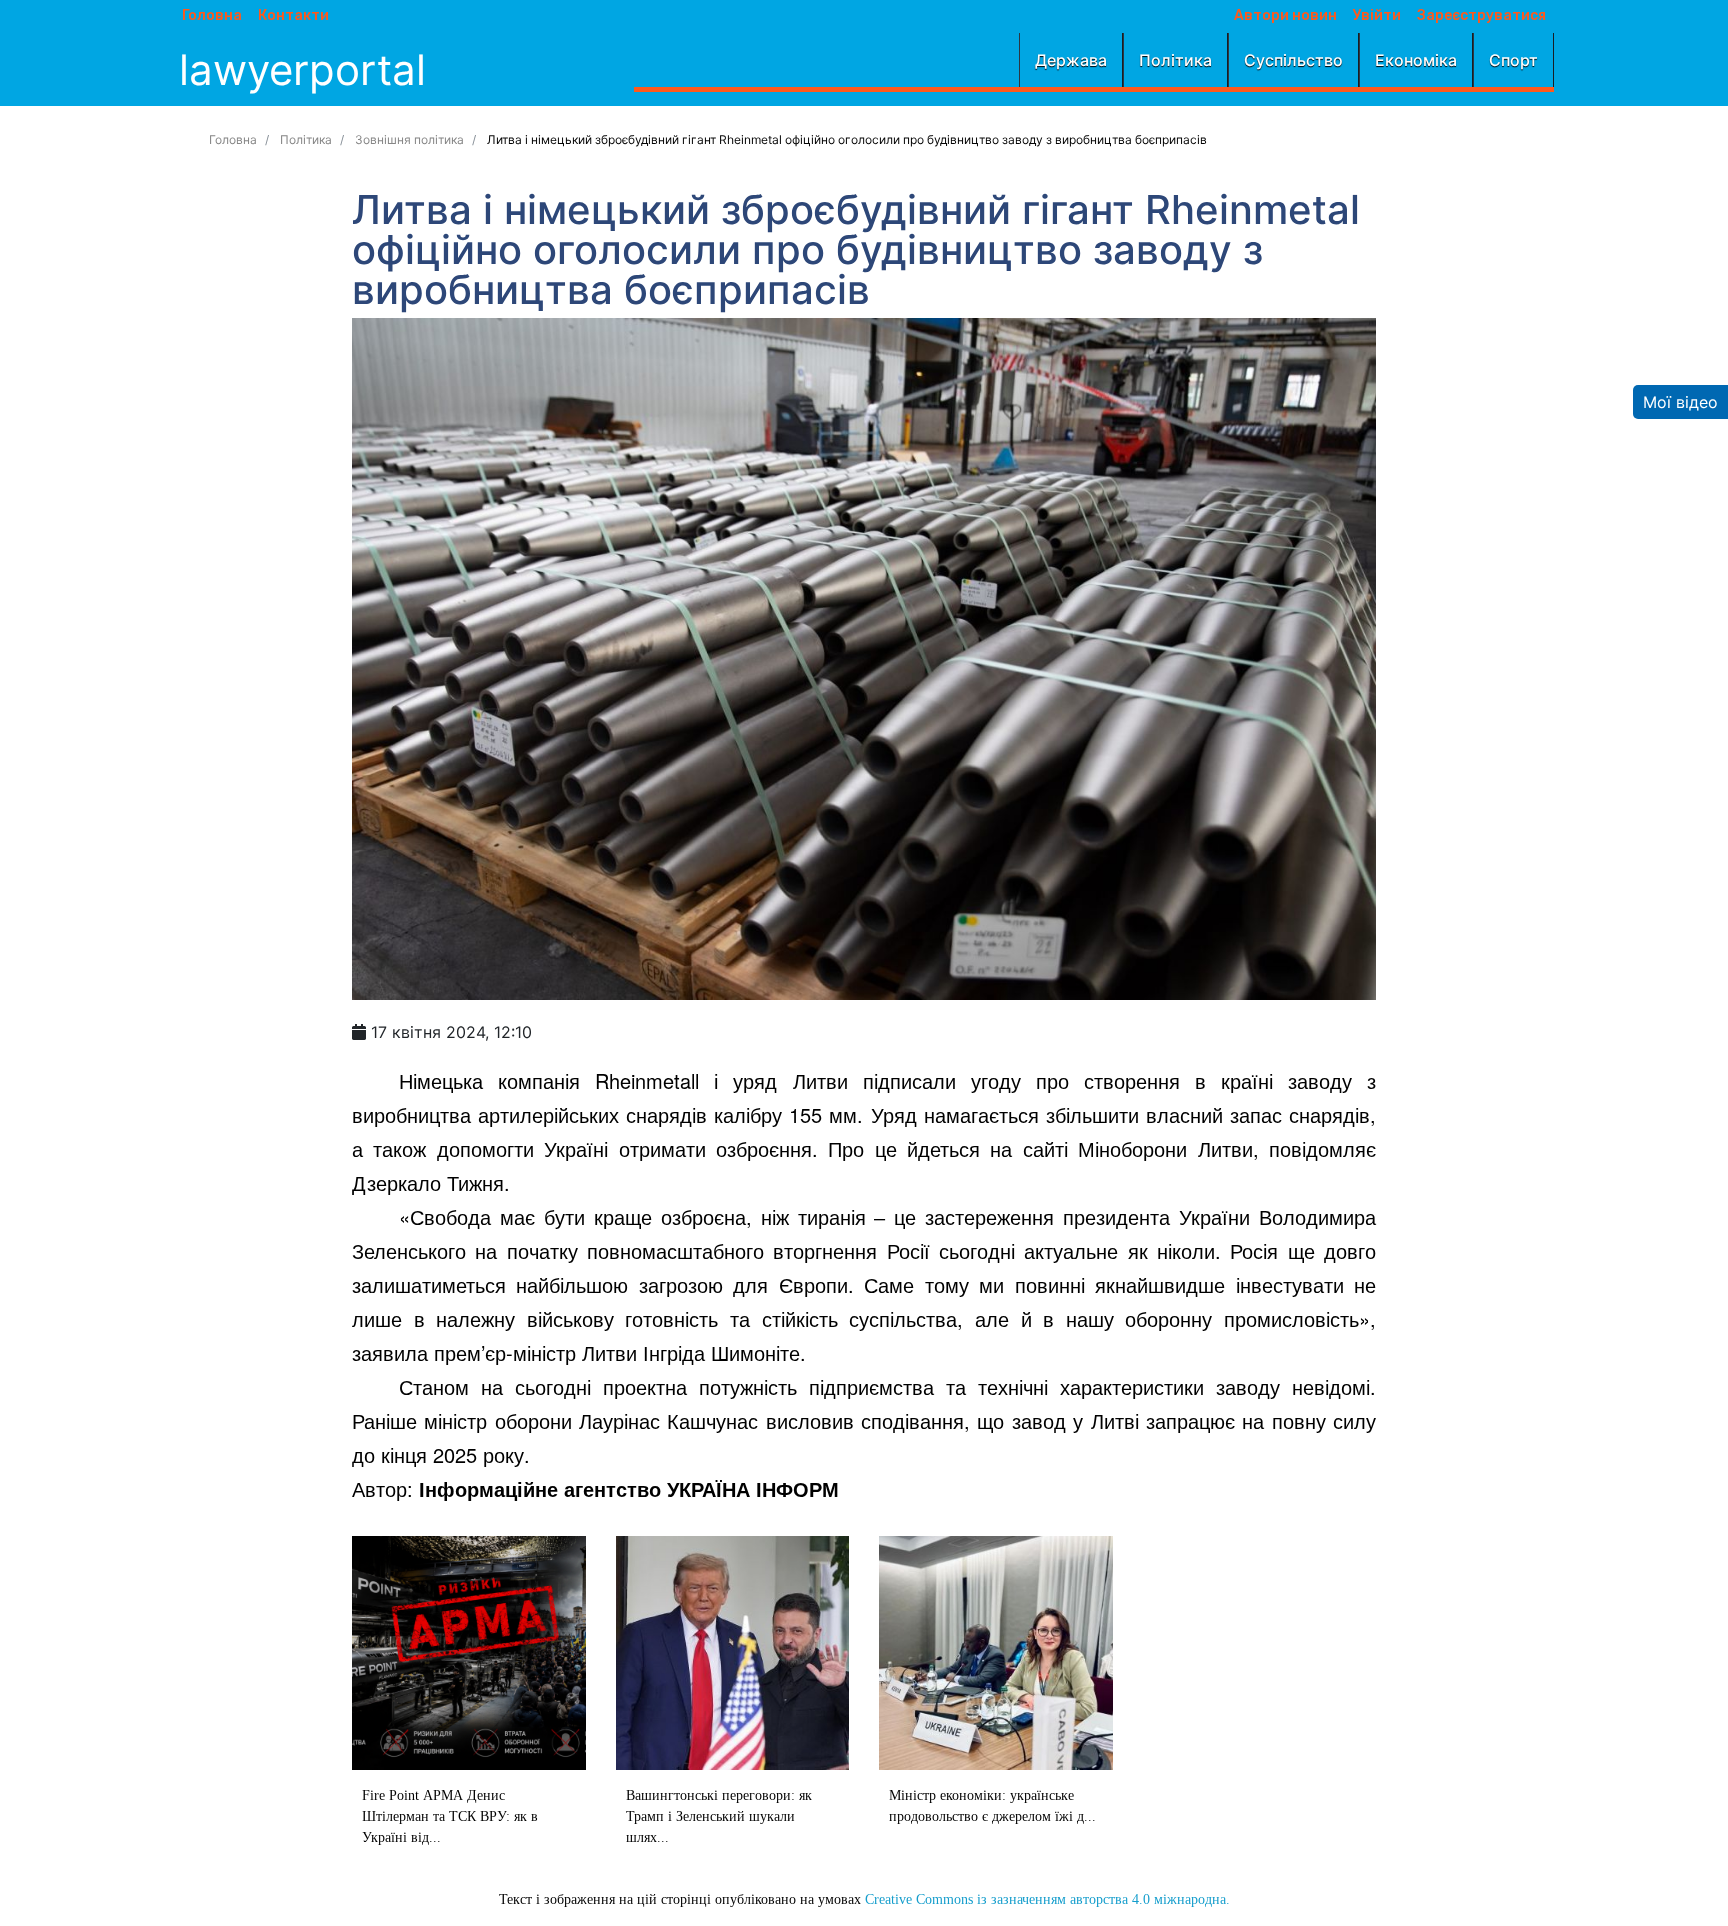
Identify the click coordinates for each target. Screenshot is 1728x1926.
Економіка (1416, 60)
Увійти (1377, 16)
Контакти (293, 16)
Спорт (1513, 60)
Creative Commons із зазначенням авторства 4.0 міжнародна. (1047, 1899)
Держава (1071, 60)
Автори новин (1285, 16)
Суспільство (1293, 60)
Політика (1175, 60)
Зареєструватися (1481, 16)
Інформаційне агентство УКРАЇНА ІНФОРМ (629, 1488)
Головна (212, 16)
